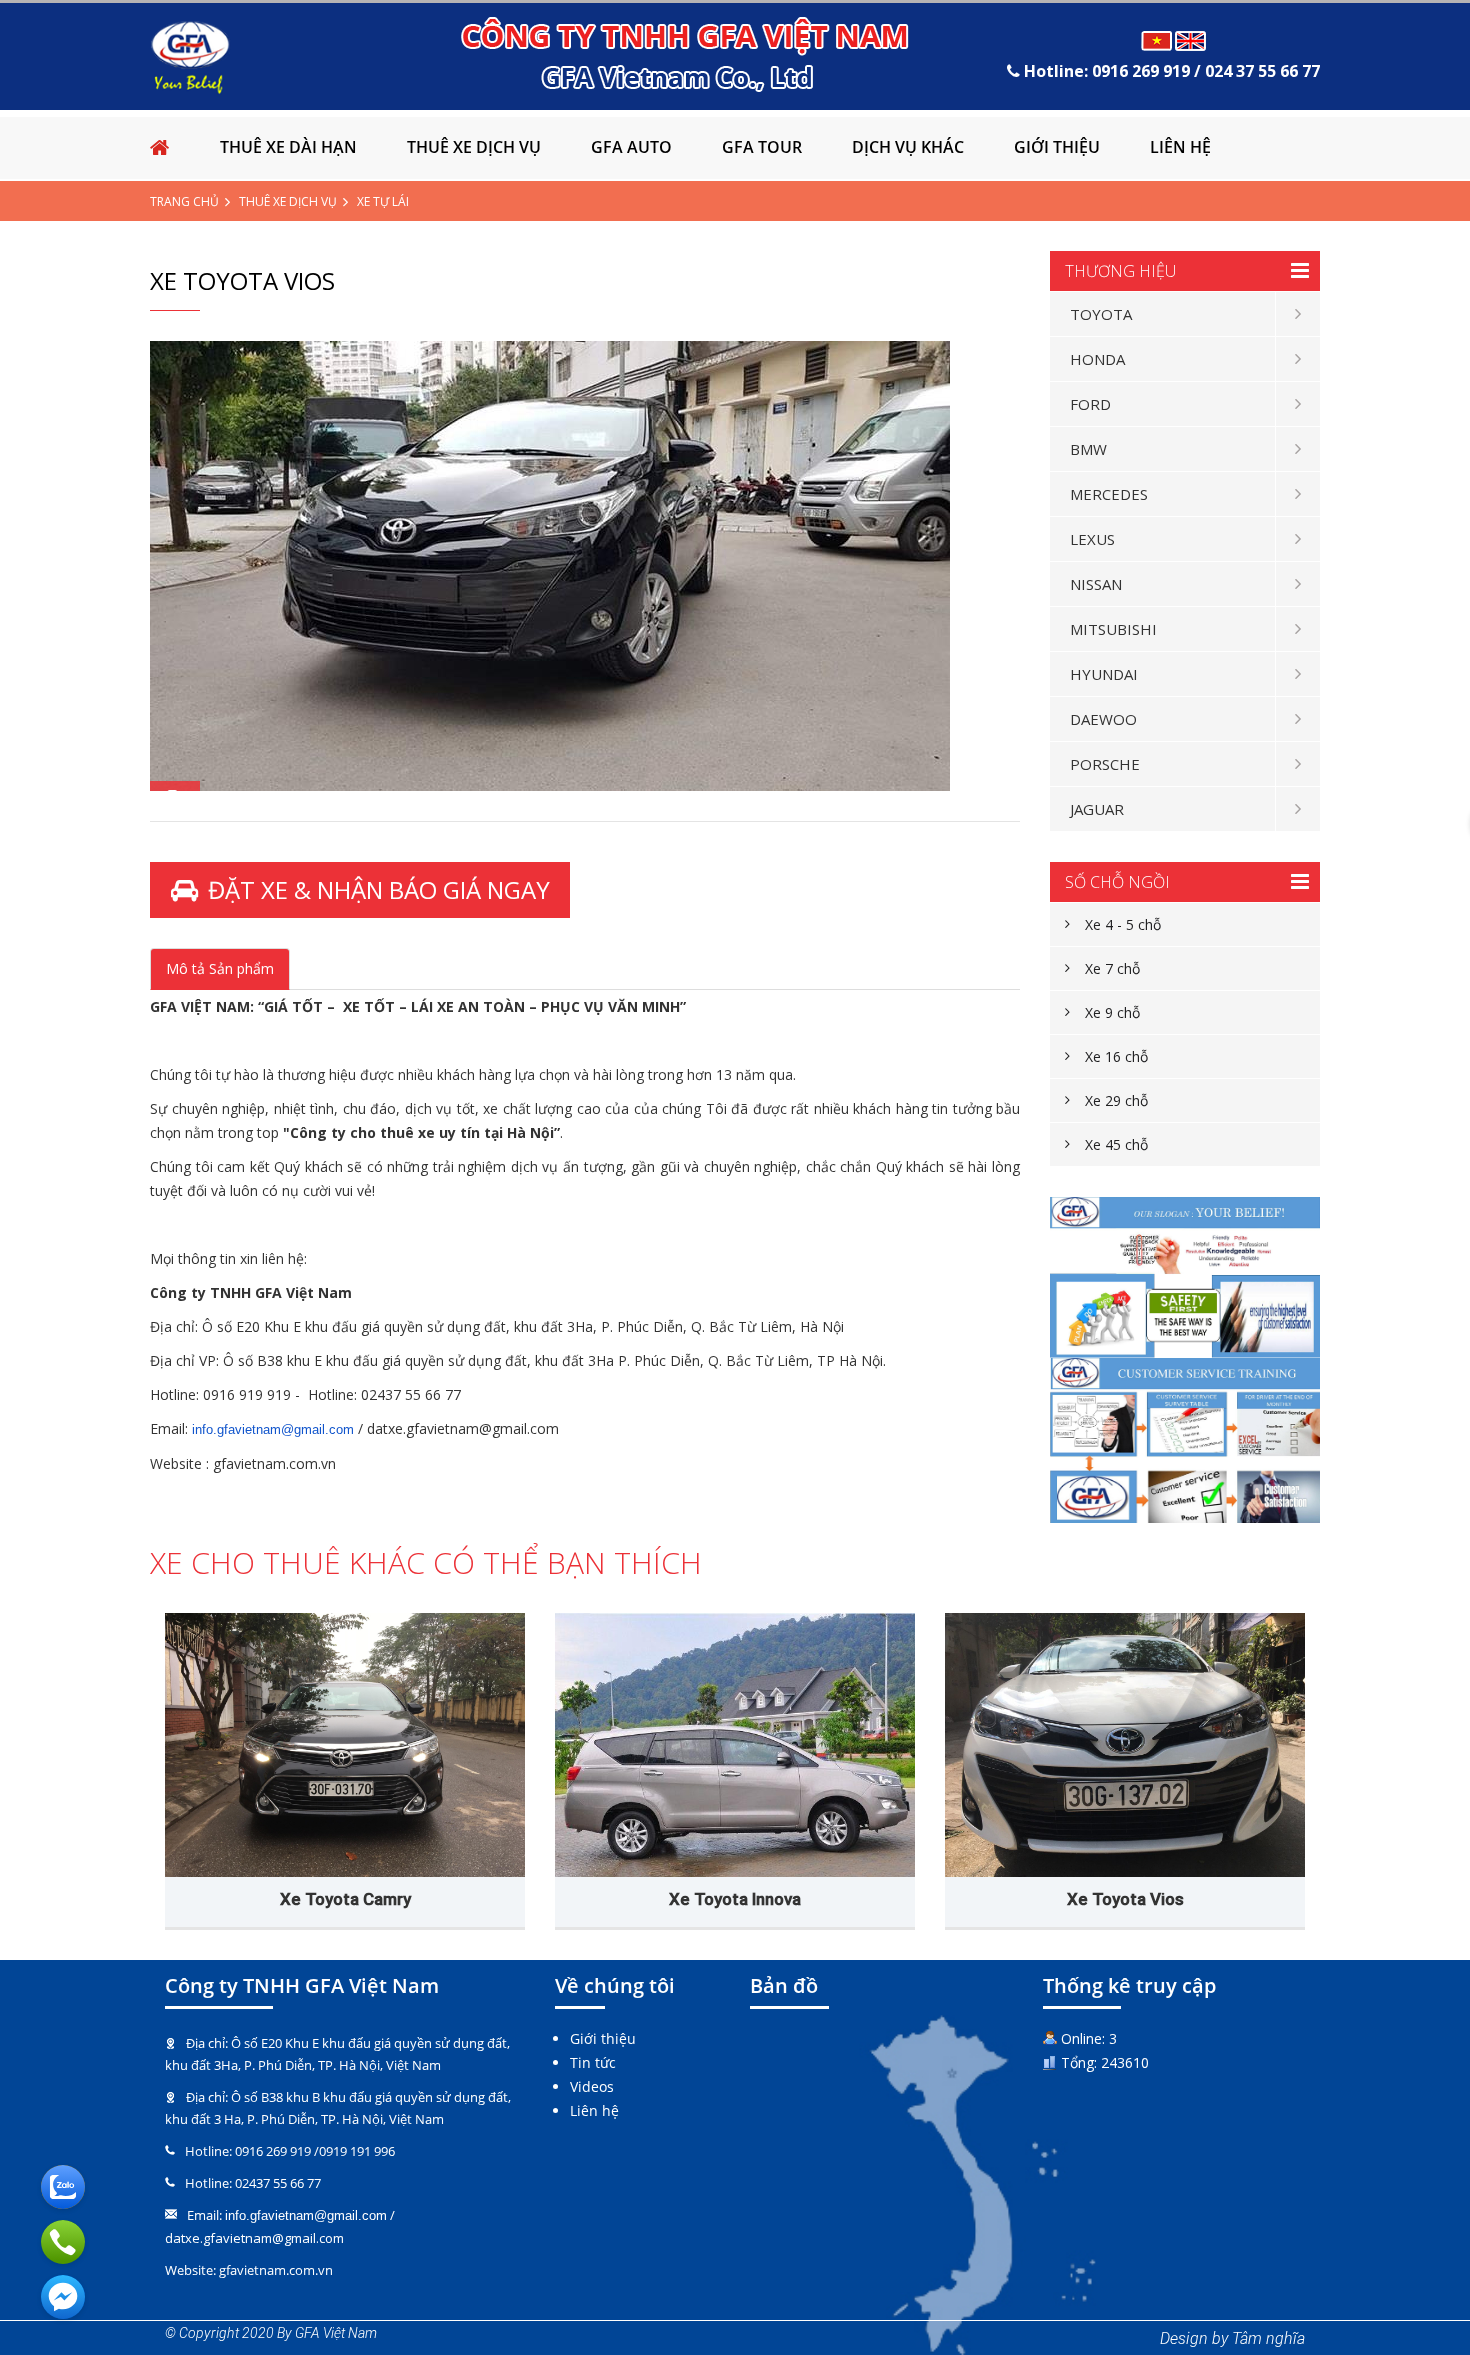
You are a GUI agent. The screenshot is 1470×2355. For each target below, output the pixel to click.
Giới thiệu (1057, 147)
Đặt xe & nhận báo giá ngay (379, 889)
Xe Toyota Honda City (345, 1899)
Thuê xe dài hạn (288, 147)
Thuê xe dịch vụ (474, 147)
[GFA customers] (1185, 1441)
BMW (1088, 449)
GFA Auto (631, 147)
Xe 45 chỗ (1116, 1144)
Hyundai (1104, 674)
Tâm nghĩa (1268, 2338)
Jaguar (1097, 809)
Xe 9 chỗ (1112, 1012)
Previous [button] (160, 1724)
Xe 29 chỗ (1116, 1100)
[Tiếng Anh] (1191, 40)
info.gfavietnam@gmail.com (273, 1429)
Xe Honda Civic (1125, 1899)
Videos (592, 2086)
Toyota (1101, 314)
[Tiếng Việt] (1157, 40)
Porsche (1105, 764)
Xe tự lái (383, 201)
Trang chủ (184, 201)
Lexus (1092, 539)
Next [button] (1325, 1724)
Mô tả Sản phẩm (220, 968)
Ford (1090, 404)
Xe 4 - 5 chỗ (1123, 924)
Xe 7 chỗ (1112, 968)
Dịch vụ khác (908, 147)
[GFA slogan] (1185, 1277)
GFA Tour (762, 147)
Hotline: (1170, 71)
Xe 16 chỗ (1116, 1056)
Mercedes (1109, 494)
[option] (585, 566)
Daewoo (1103, 719)
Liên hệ (1180, 147)
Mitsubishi (1113, 629)
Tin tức (593, 2062)
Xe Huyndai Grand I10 (735, 1899)
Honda (1097, 359)
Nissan (1096, 584)
